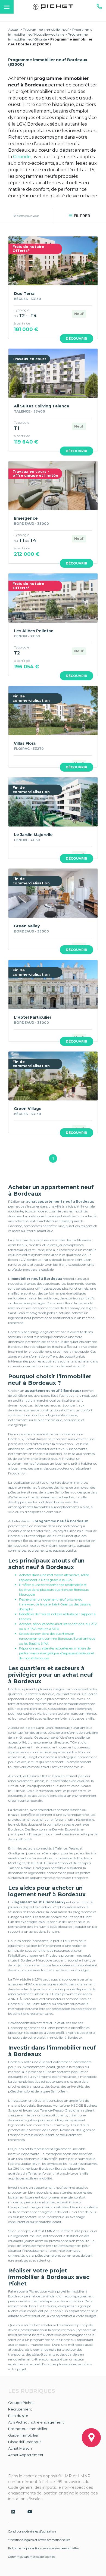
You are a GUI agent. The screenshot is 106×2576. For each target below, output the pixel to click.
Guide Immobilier (23, 2435)
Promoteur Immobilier (28, 2429)
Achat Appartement (26, 2455)
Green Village (28, 1109)
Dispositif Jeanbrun (25, 2442)
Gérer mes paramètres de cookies (32, 2557)
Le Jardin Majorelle (33, 835)
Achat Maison (20, 2448)
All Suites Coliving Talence (42, 406)
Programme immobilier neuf (46, 29)
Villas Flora (25, 743)
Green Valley (27, 926)
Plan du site (18, 2416)
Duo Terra (24, 294)
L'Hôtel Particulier (33, 1017)
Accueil (14, 29)
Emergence (26, 518)
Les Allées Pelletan (34, 631)
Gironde (21, 157)
